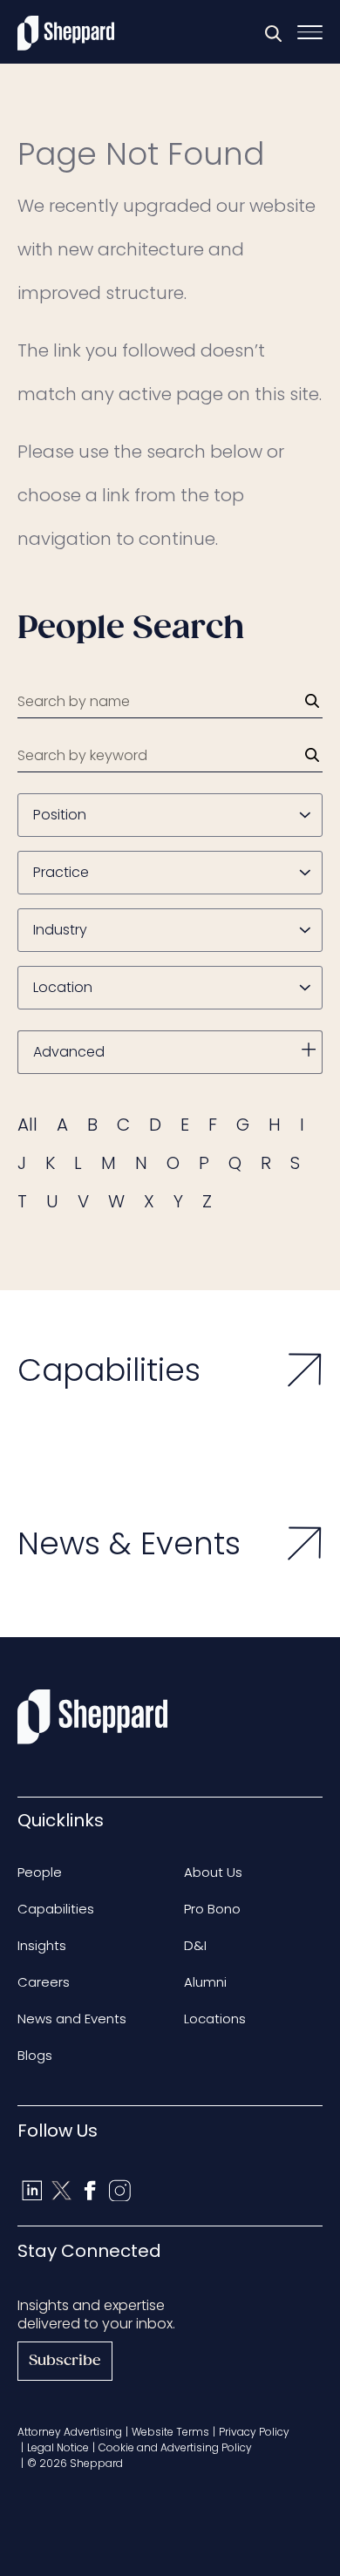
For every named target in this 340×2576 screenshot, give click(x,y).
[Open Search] (273, 33)
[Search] (312, 701)
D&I (195, 1945)
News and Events (72, 2019)
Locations (215, 2019)
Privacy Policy (254, 2432)
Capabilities (56, 1909)
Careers (44, 1982)
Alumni (205, 1982)
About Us (213, 1872)
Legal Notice (58, 2447)
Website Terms (170, 2432)
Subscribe (65, 2361)
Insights (42, 1945)
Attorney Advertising (70, 2432)
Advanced (69, 1052)
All (27, 1125)
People (40, 1872)
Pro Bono (212, 1909)
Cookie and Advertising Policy (175, 2447)
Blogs (35, 2055)
